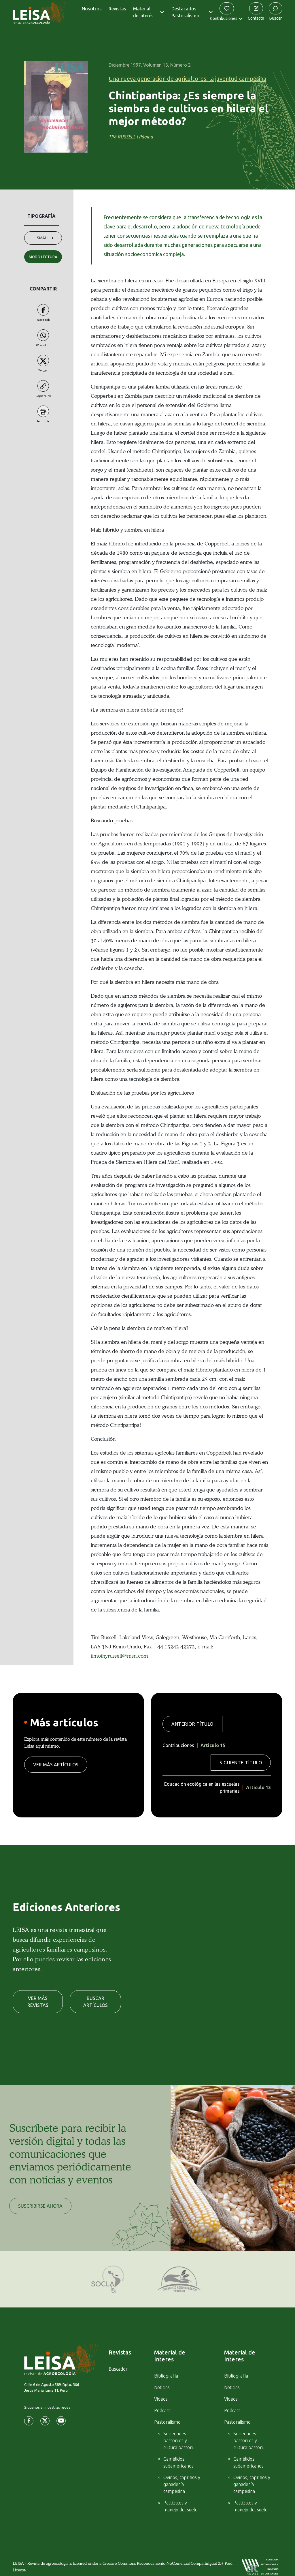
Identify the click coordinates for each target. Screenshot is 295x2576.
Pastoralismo (167, 2422)
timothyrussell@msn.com (119, 1656)
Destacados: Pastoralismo (185, 12)
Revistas (117, 9)
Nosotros (92, 9)
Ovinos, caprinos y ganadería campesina (182, 2484)
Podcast (162, 2410)
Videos (161, 2399)
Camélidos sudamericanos (178, 2462)
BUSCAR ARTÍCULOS (96, 2002)
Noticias (162, 2387)
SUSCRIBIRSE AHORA (40, 2206)
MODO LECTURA (43, 257)
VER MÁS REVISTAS (38, 2002)
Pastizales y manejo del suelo (180, 2506)
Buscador (118, 2369)
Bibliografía (166, 2376)
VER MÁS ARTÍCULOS (56, 1765)
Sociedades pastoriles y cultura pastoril (179, 2440)
